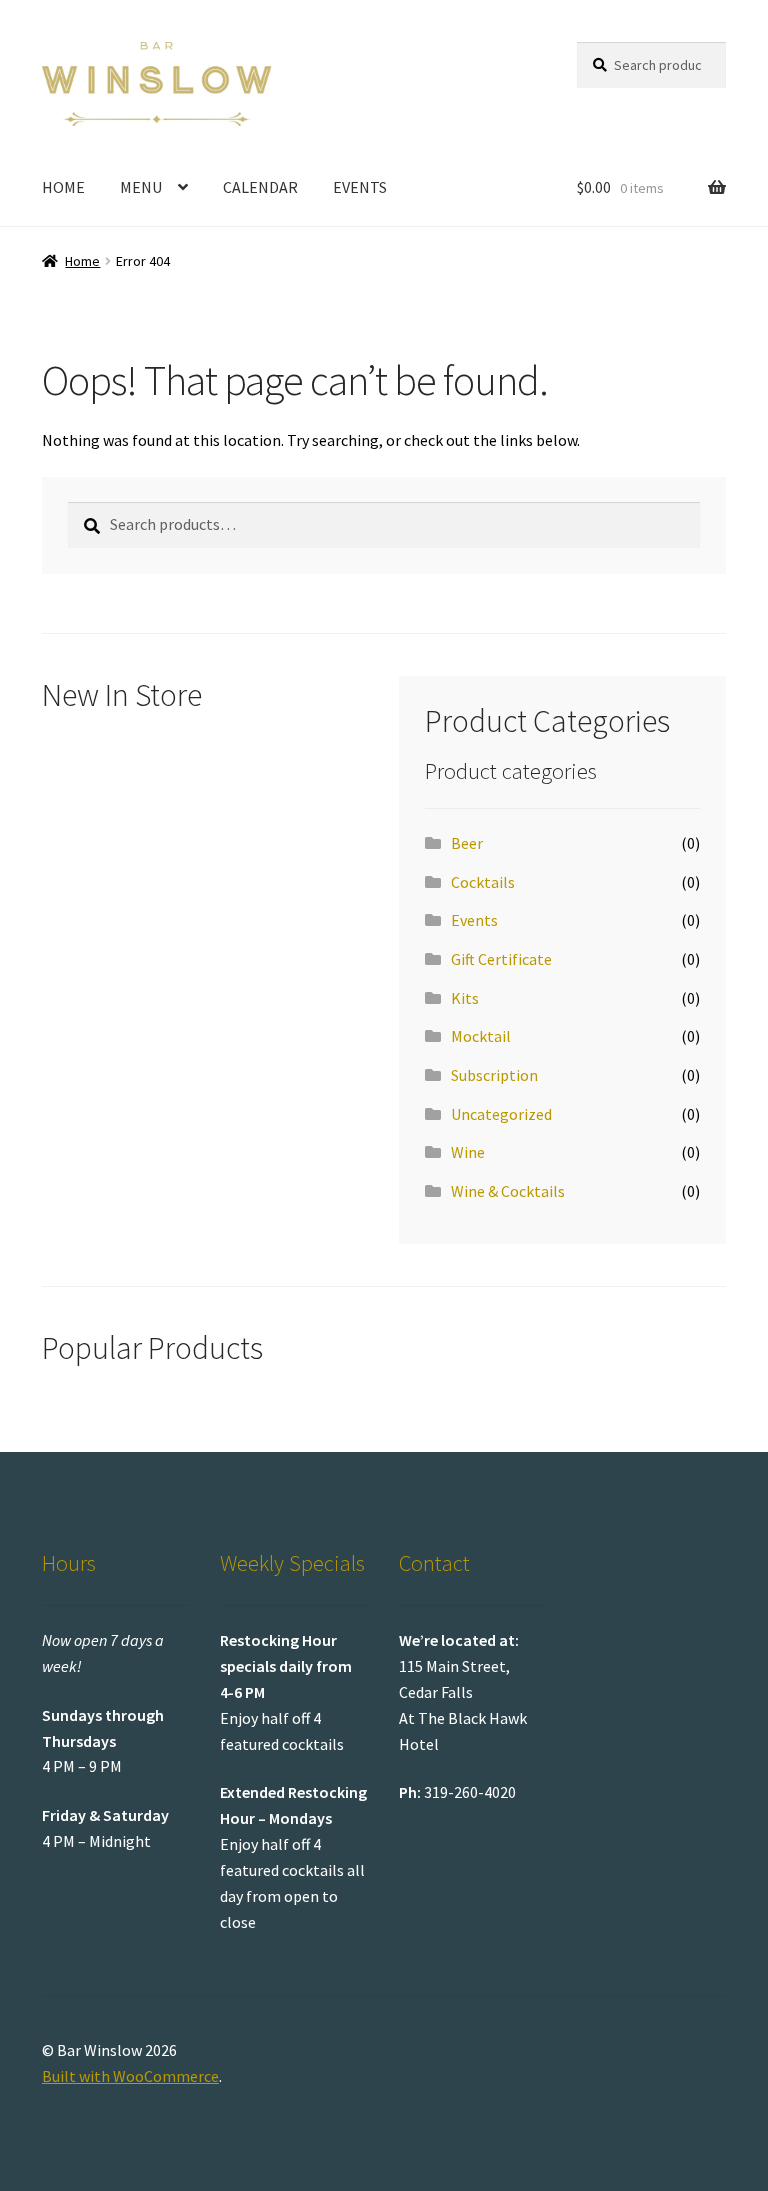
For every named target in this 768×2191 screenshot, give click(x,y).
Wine (468, 1152)
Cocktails (483, 882)
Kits (465, 998)
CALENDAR (260, 187)
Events (474, 920)
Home (82, 261)
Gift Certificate (501, 959)
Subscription (494, 1075)
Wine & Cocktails (508, 1191)
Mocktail (481, 1036)
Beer (467, 843)
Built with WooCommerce (130, 2076)
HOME (63, 187)
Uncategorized (501, 1114)
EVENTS (360, 187)
